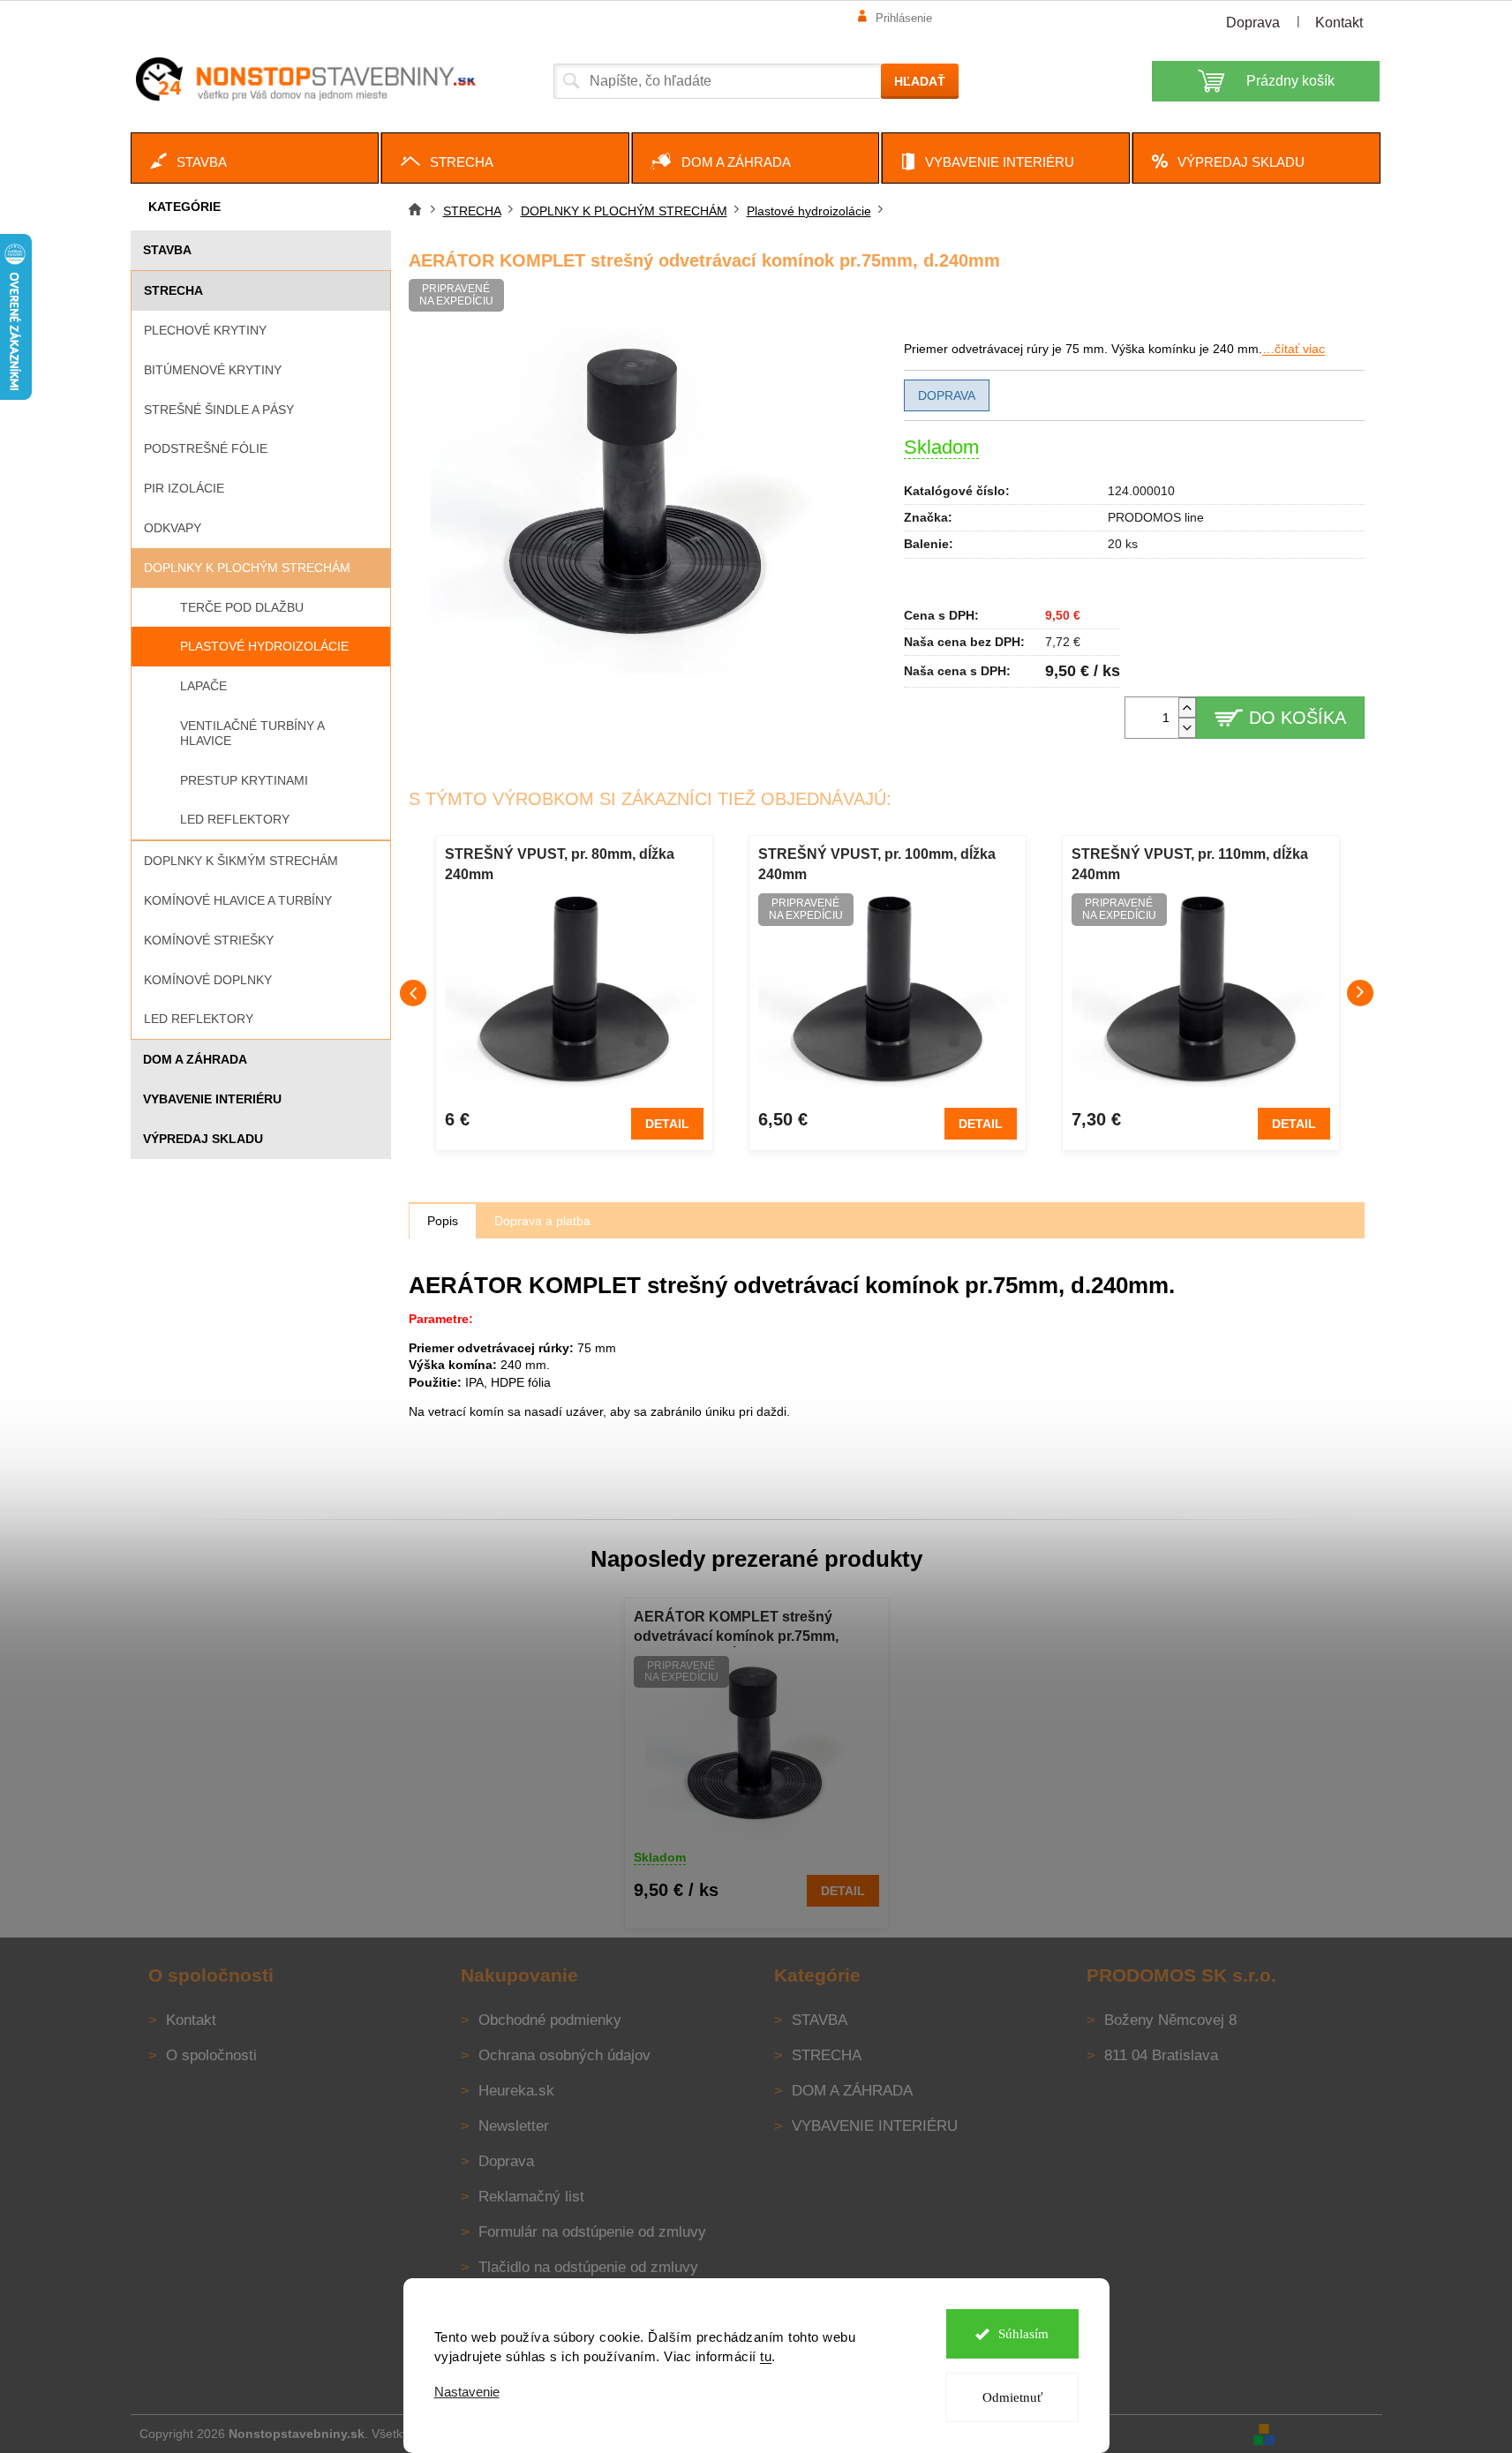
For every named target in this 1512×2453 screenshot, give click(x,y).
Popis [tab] (443, 1221)
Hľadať (920, 81)
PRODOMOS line (1156, 517)
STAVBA (167, 250)
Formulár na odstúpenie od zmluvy (592, 2232)
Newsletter (514, 2126)
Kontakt (1339, 23)
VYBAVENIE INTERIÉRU (212, 1099)
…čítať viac (1294, 349)
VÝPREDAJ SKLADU (203, 1139)
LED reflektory (235, 819)
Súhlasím (1023, 2334)
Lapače (203, 686)
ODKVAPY (173, 528)
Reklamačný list (531, 2197)
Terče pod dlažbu (242, 607)
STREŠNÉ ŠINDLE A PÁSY (219, 410)
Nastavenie (467, 2392)
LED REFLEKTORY (199, 1019)
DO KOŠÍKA (1298, 718)
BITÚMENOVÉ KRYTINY (213, 370)
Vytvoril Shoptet (1330, 2433)
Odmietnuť (1012, 2397)
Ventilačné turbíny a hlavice (252, 733)
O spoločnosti (211, 2055)
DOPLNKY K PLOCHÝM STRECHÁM (247, 568)
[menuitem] (255, 158)
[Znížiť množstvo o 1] (1187, 728)
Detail (667, 1124)
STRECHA (173, 290)
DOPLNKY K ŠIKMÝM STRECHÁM (241, 861)
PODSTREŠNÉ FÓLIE (206, 448)
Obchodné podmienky (550, 2020)
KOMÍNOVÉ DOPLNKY (208, 980)
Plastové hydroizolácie (264, 646)
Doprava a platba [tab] (542, 1221)
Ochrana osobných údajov (564, 2055)
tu (766, 2356)
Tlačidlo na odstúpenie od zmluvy (588, 2267)
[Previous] (413, 993)
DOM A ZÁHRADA (195, 1059)
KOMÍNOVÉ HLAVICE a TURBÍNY (238, 900)
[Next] (1360, 993)
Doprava (1253, 23)
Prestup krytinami (244, 780)
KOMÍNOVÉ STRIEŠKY (209, 940)
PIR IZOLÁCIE (184, 488)
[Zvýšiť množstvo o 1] (1187, 707)
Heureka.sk (516, 2091)
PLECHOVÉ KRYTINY (205, 330)
